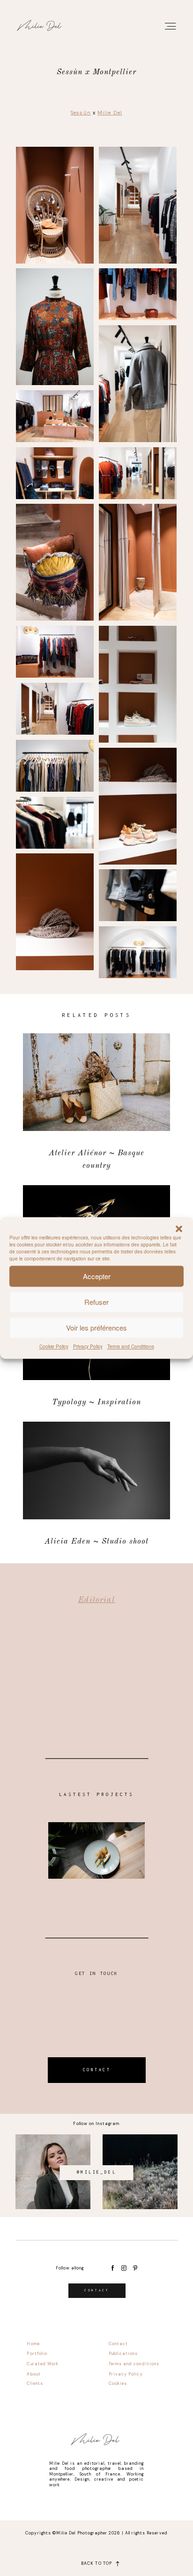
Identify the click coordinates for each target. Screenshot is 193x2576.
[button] (179, 1229)
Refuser (96, 1302)
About (33, 2374)
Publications (123, 2354)
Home (33, 2344)
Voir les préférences (96, 1327)
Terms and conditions (134, 2364)
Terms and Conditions (131, 1346)
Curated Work (43, 2364)
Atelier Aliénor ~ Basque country (96, 1103)
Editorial (96, 1600)
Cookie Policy (54, 1346)
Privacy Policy (88, 1346)
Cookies (118, 2383)
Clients (35, 2383)
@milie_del (97, 2172)
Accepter (97, 1276)
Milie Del (110, 113)
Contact (118, 2344)
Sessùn (81, 113)
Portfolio (37, 2354)
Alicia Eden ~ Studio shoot (96, 1485)
